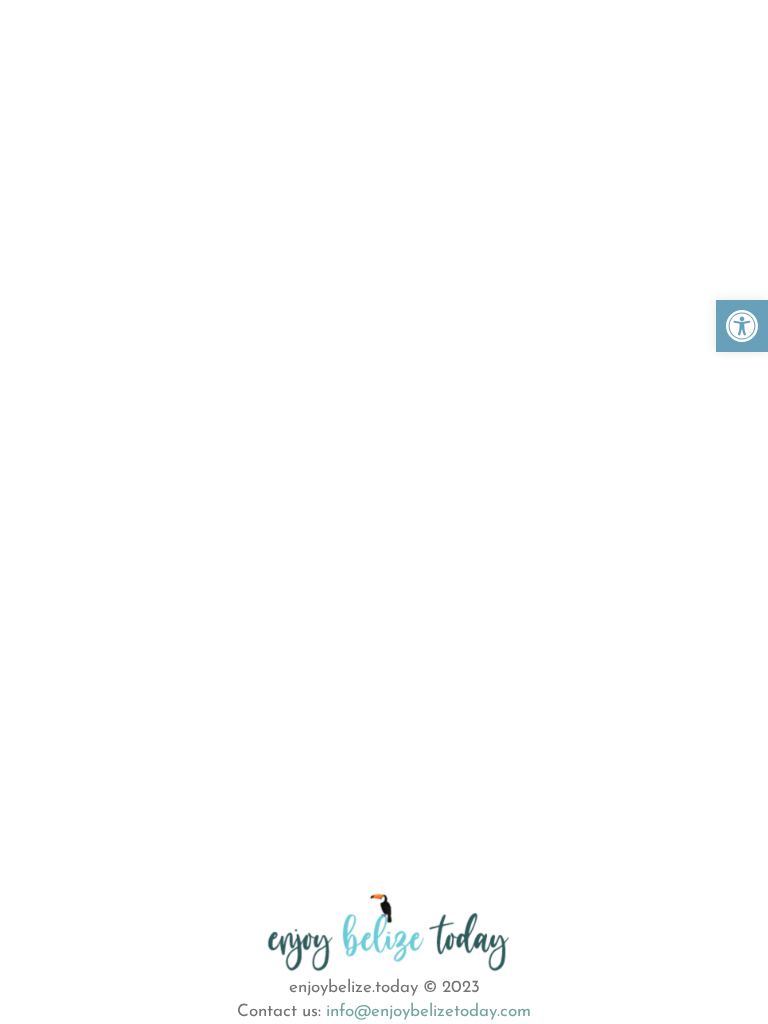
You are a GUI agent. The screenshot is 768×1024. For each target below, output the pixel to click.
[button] (742, 326)
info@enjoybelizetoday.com (428, 1011)
